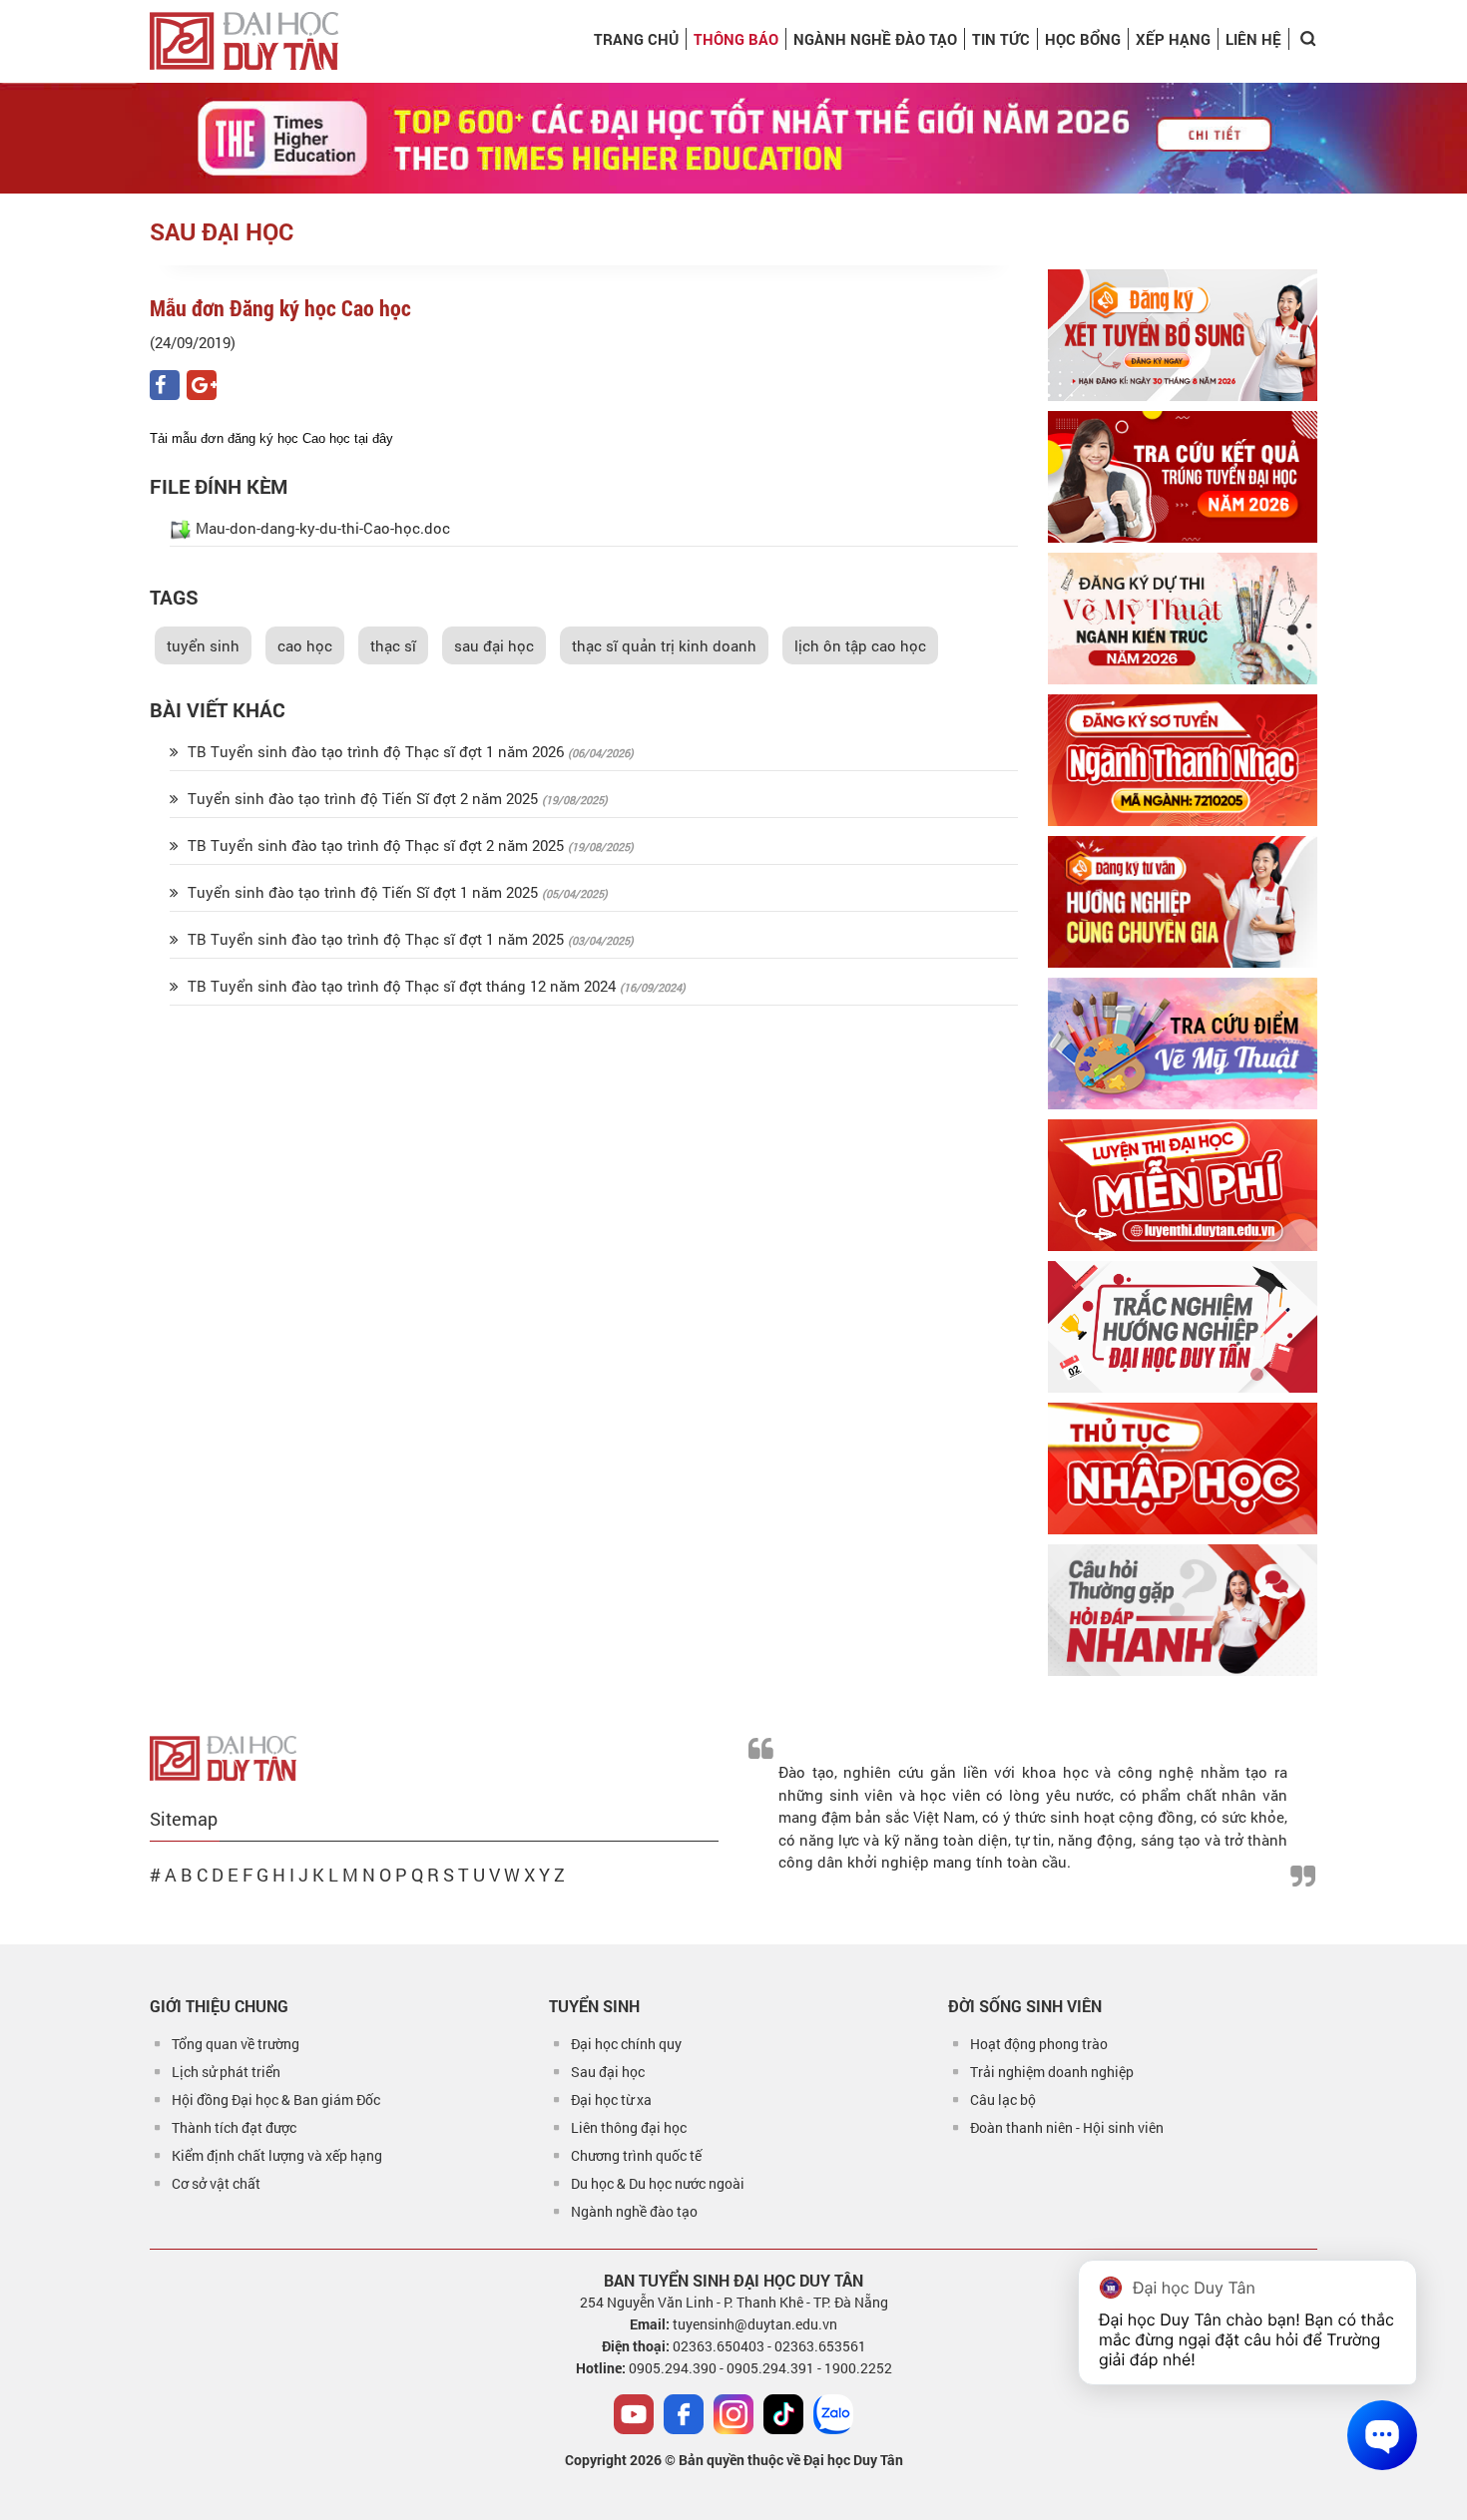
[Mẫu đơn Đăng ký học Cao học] (165, 385)
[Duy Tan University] (244, 41)
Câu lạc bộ (1003, 2100)
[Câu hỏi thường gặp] (1183, 1610)
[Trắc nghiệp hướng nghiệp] (1183, 1327)
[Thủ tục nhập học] (1183, 1469)
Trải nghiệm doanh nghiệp (1052, 2072)
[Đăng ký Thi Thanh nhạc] (1183, 760)
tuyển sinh (203, 645)
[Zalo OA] (833, 2414)
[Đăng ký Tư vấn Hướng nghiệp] (1183, 902)
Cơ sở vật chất (216, 2183)
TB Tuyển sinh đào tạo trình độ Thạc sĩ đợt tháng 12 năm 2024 (402, 986)
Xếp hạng (1173, 39)
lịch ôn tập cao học (860, 645)
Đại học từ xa (611, 2100)
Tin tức (1001, 39)
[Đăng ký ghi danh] (1183, 335)
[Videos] (634, 2414)
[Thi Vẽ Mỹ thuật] (1183, 619)
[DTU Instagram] (733, 2414)
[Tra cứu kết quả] (1183, 477)
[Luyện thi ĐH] (1183, 1185)
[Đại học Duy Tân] (223, 1757)
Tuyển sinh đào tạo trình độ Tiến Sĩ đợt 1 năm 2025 (363, 892)
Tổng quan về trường (236, 2044)
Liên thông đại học (629, 2127)
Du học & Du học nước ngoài (658, 2183)
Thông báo (736, 39)
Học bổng (1083, 39)
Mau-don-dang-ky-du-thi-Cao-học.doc (321, 528)
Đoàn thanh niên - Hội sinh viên (1067, 2127)
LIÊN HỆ (1253, 39)
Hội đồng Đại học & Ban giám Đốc (276, 2100)
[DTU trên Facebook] (684, 2414)
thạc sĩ (393, 645)
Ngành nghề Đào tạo (875, 39)
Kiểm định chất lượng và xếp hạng (277, 2155)
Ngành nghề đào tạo (634, 2211)
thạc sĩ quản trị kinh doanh (664, 645)
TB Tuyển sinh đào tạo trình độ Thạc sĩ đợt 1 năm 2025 (376, 939)
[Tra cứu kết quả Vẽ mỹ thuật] (1183, 1044)
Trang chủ (636, 39)
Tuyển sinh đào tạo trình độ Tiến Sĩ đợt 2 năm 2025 (363, 798)
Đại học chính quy (626, 2044)
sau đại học (494, 645)
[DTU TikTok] (783, 2414)
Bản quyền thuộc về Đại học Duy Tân (791, 2460)
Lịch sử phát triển (226, 2072)
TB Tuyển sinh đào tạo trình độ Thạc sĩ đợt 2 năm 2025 (376, 845)
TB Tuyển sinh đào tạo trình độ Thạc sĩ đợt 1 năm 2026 (376, 751)
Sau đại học (608, 2072)
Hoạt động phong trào (1039, 2044)
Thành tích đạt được (234, 2127)
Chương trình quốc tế (636, 2155)
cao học (305, 645)
